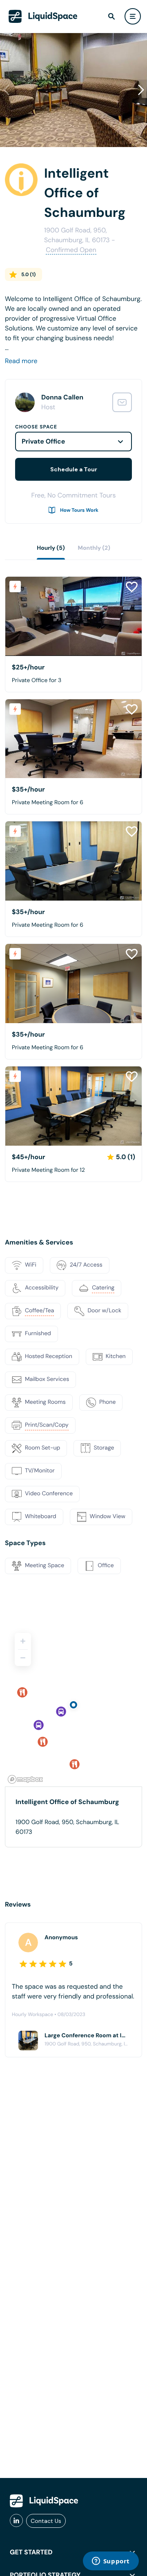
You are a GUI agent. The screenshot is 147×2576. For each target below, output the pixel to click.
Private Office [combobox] (43, 441)
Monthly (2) (94, 548)
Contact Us (46, 2521)
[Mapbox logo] (25, 1779)
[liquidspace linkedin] (16, 2521)
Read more (21, 361)
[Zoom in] (23, 1641)
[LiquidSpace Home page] (43, 16)
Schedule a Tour (74, 469)
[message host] (122, 402)
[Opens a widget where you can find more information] (111, 2562)
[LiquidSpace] (44, 2501)
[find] (111, 16)
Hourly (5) (51, 548)
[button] (141, 90)
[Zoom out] (23, 1658)
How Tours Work (79, 510)
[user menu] (133, 16)
